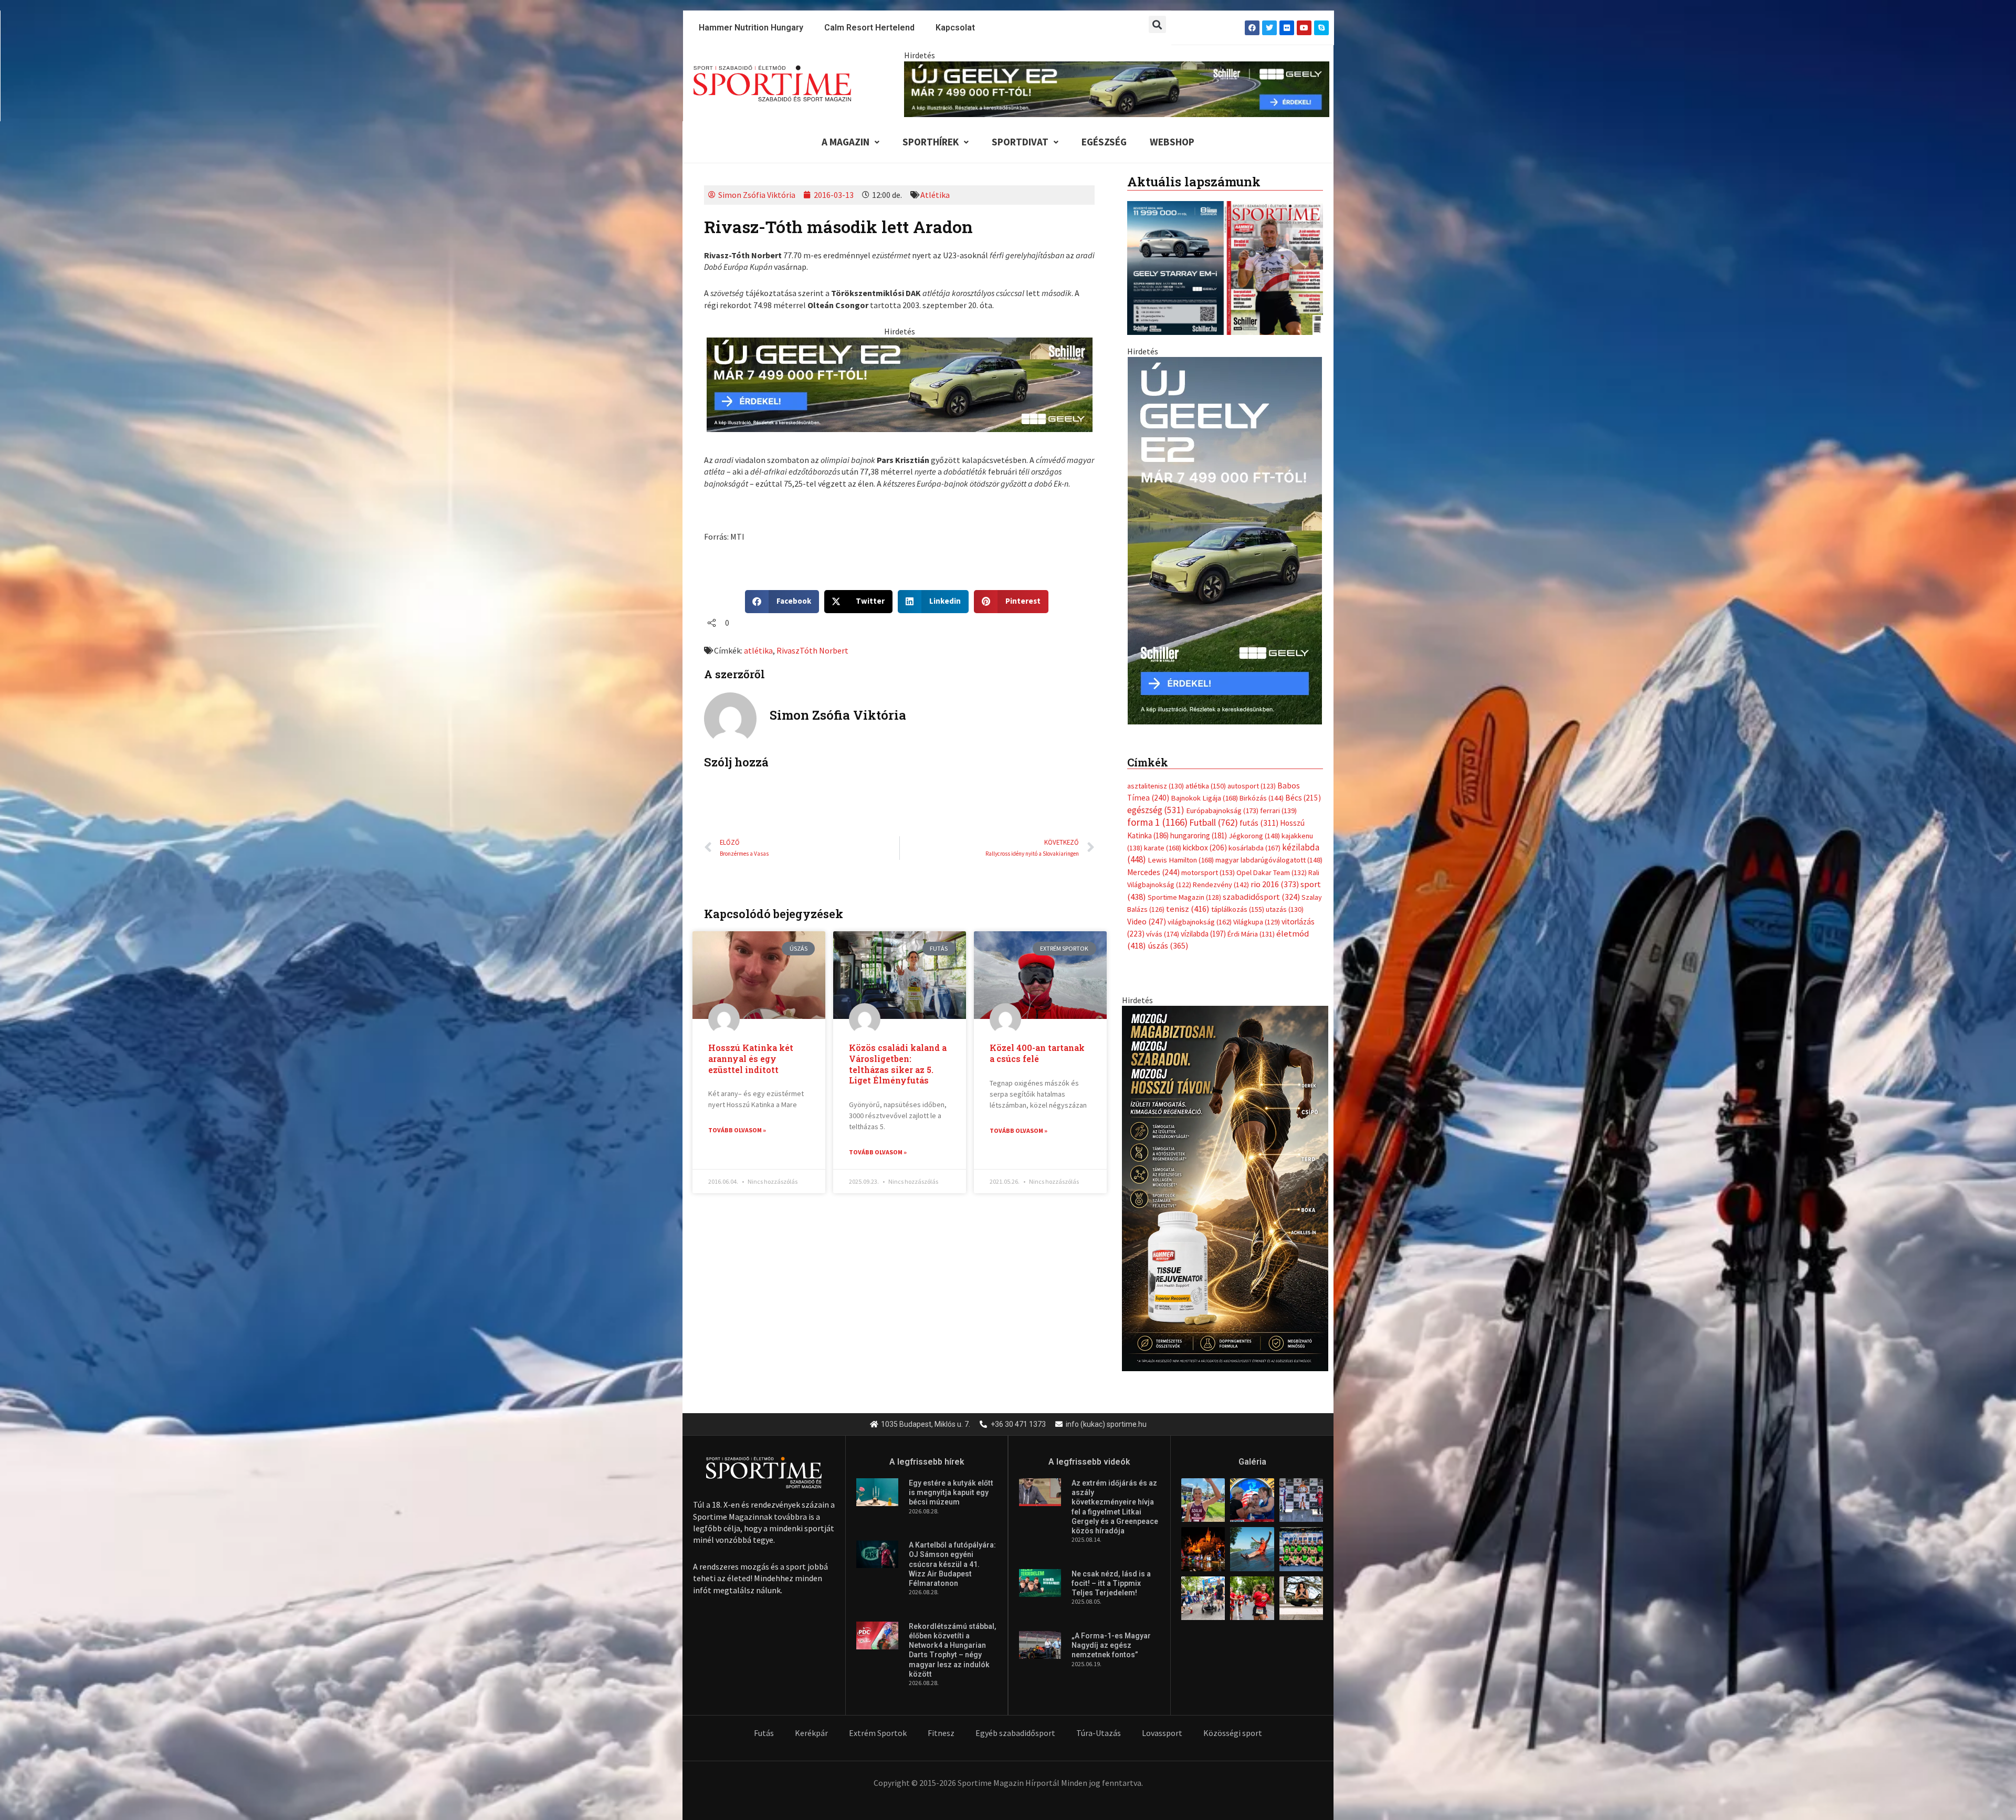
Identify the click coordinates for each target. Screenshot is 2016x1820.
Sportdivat (1020, 142)
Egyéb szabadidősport (1015, 1722)
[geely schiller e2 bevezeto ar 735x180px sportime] (900, 384)
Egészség (1104, 142)
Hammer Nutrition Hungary (751, 28)
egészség (1156, 799)
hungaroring (1199, 824)
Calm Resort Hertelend (869, 28)
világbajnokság (1200, 911)
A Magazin (846, 142)
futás (1259, 812)
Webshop (1172, 142)
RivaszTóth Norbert (812, 650)
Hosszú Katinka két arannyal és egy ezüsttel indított (751, 1059)
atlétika (758, 650)
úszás (1168, 935)
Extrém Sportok (878, 1722)
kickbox (1205, 837)
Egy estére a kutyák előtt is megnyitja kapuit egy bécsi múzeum (951, 1482)
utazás (1285, 899)
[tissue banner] (1225, 1176)
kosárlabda (1254, 837)
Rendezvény (1221, 874)
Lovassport (1162, 1722)
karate (1163, 837)
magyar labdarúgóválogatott (1269, 849)
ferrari (1278, 799)
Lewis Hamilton (1181, 849)
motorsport (1208, 861)
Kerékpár (811, 1722)
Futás (764, 1722)
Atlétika (935, 195)
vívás (1163, 923)
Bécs (1303, 787)
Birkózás (1262, 787)
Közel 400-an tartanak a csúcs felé (1037, 1053)
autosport (1252, 775)
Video (1147, 911)
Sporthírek (931, 142)
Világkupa (1257, 911)
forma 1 (1157, 812)
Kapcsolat (955, 28)
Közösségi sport (1233, 1722)
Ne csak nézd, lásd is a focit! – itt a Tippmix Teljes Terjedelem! (1111, 1572)
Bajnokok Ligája (1204, 787)
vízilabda (1203, 923)
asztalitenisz (1156, 775)
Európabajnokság (1222, 799)
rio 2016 (1275, 874)
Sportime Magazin (1184, 886)
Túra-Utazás (1099, 1722)
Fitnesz (941, 1722)
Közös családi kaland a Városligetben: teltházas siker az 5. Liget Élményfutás (898, 1064)
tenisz (1188, 898)
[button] (1157, 24)
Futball (1214, 812)
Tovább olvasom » (737, 1130)
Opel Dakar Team (1272, 861)
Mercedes (1153, 861)
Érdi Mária (1251, 923)
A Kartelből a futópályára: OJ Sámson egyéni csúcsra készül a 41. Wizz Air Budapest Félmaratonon (952, 1554)
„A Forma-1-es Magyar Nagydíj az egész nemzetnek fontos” (1111, 1635)
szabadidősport (1261, 886)
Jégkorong (1254, 825)
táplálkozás (1238, 899)
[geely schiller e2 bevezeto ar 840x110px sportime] (1117, 88)
